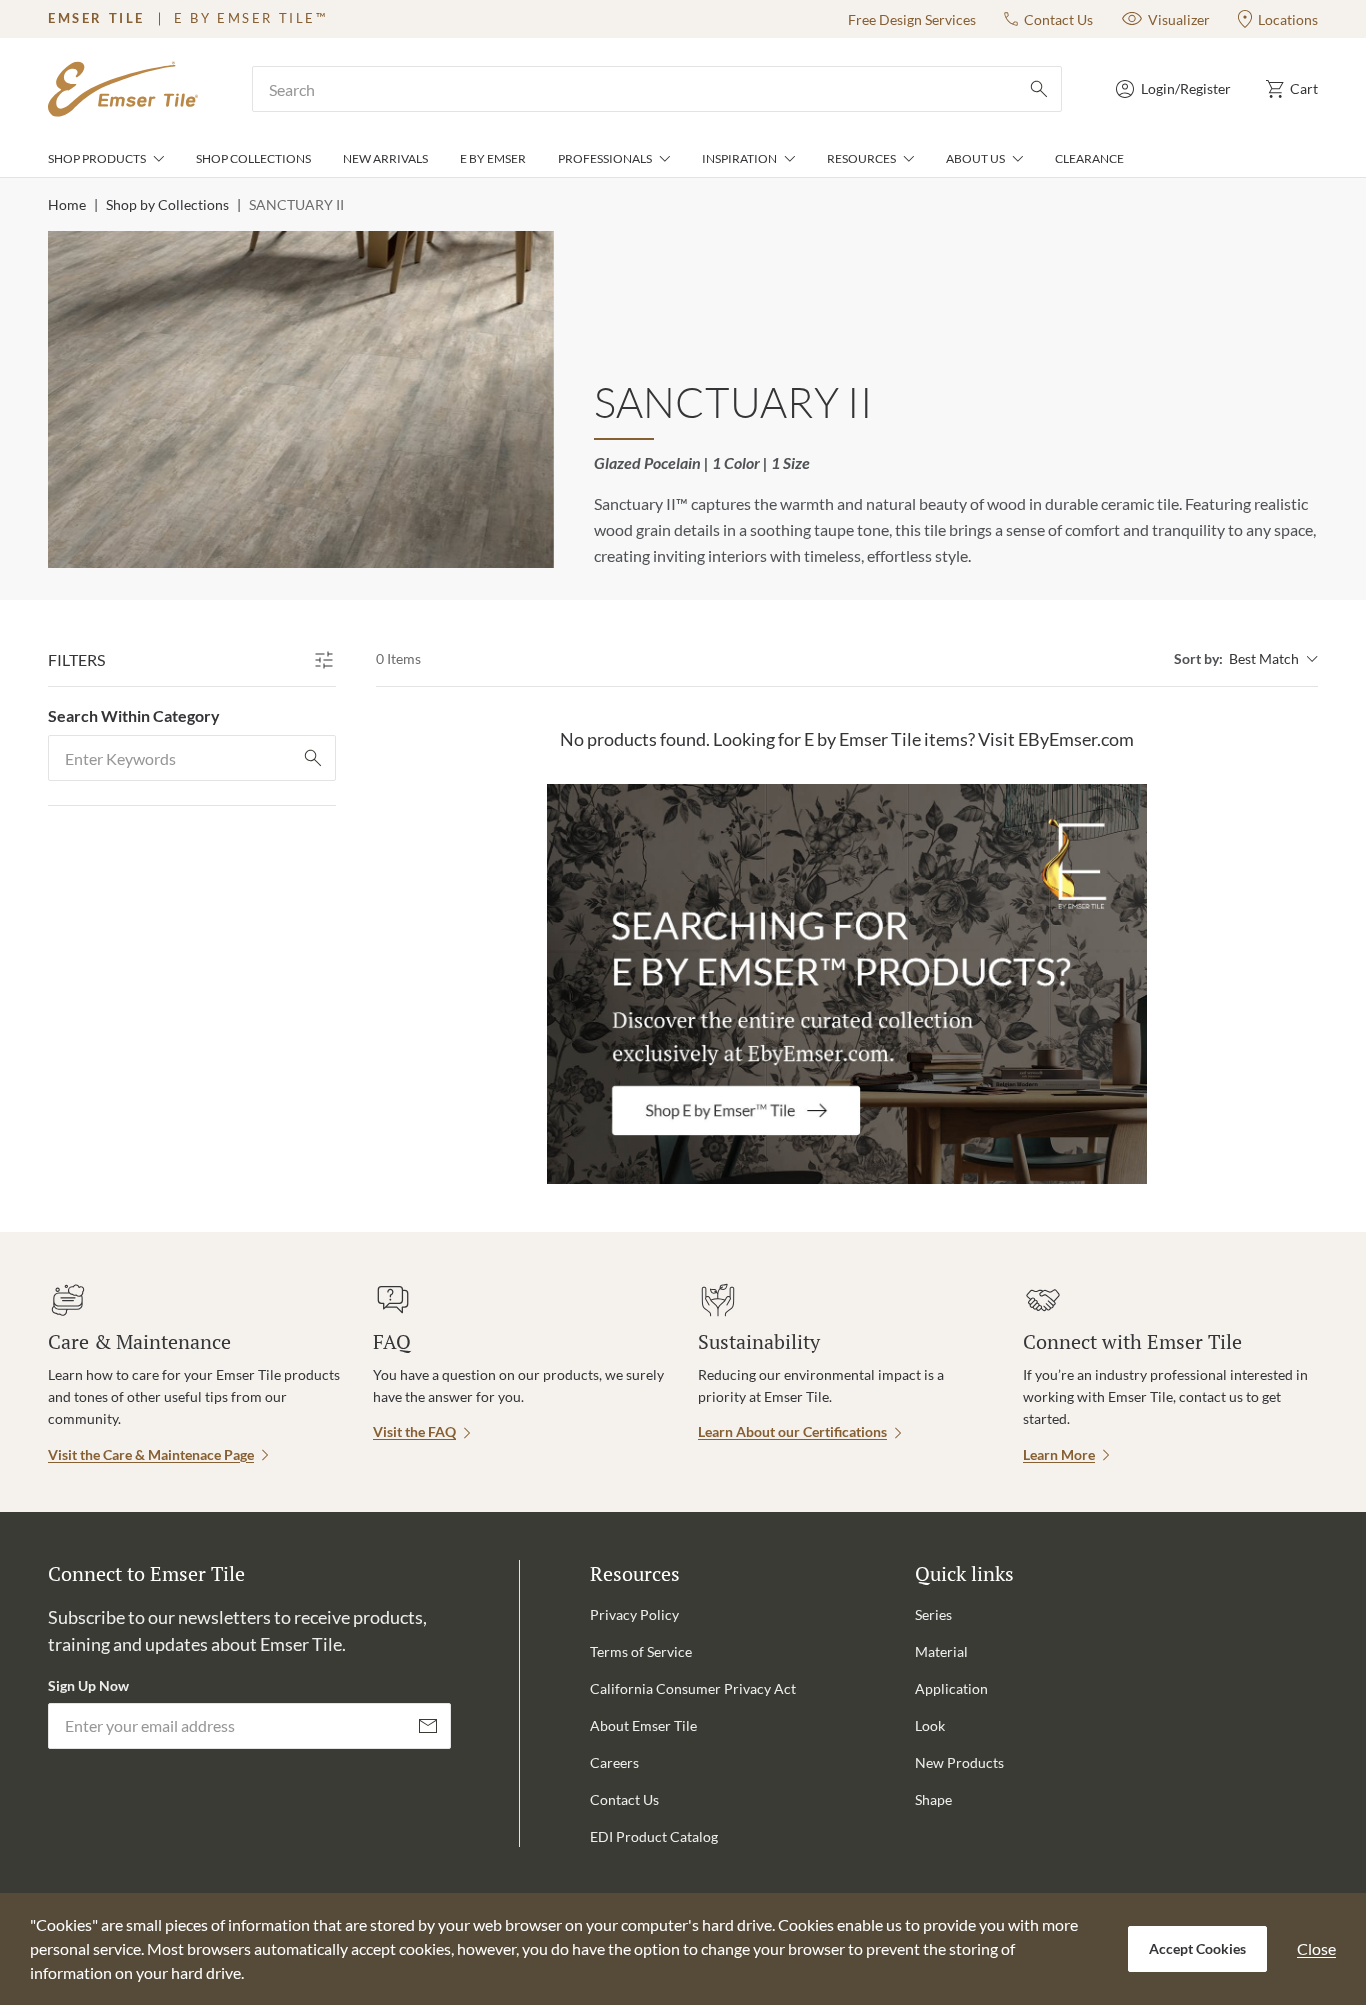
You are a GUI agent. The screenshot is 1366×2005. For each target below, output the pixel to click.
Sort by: (1198, 658)
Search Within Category (134, 715)
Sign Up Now (88, 1685)
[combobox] (657, 89)
